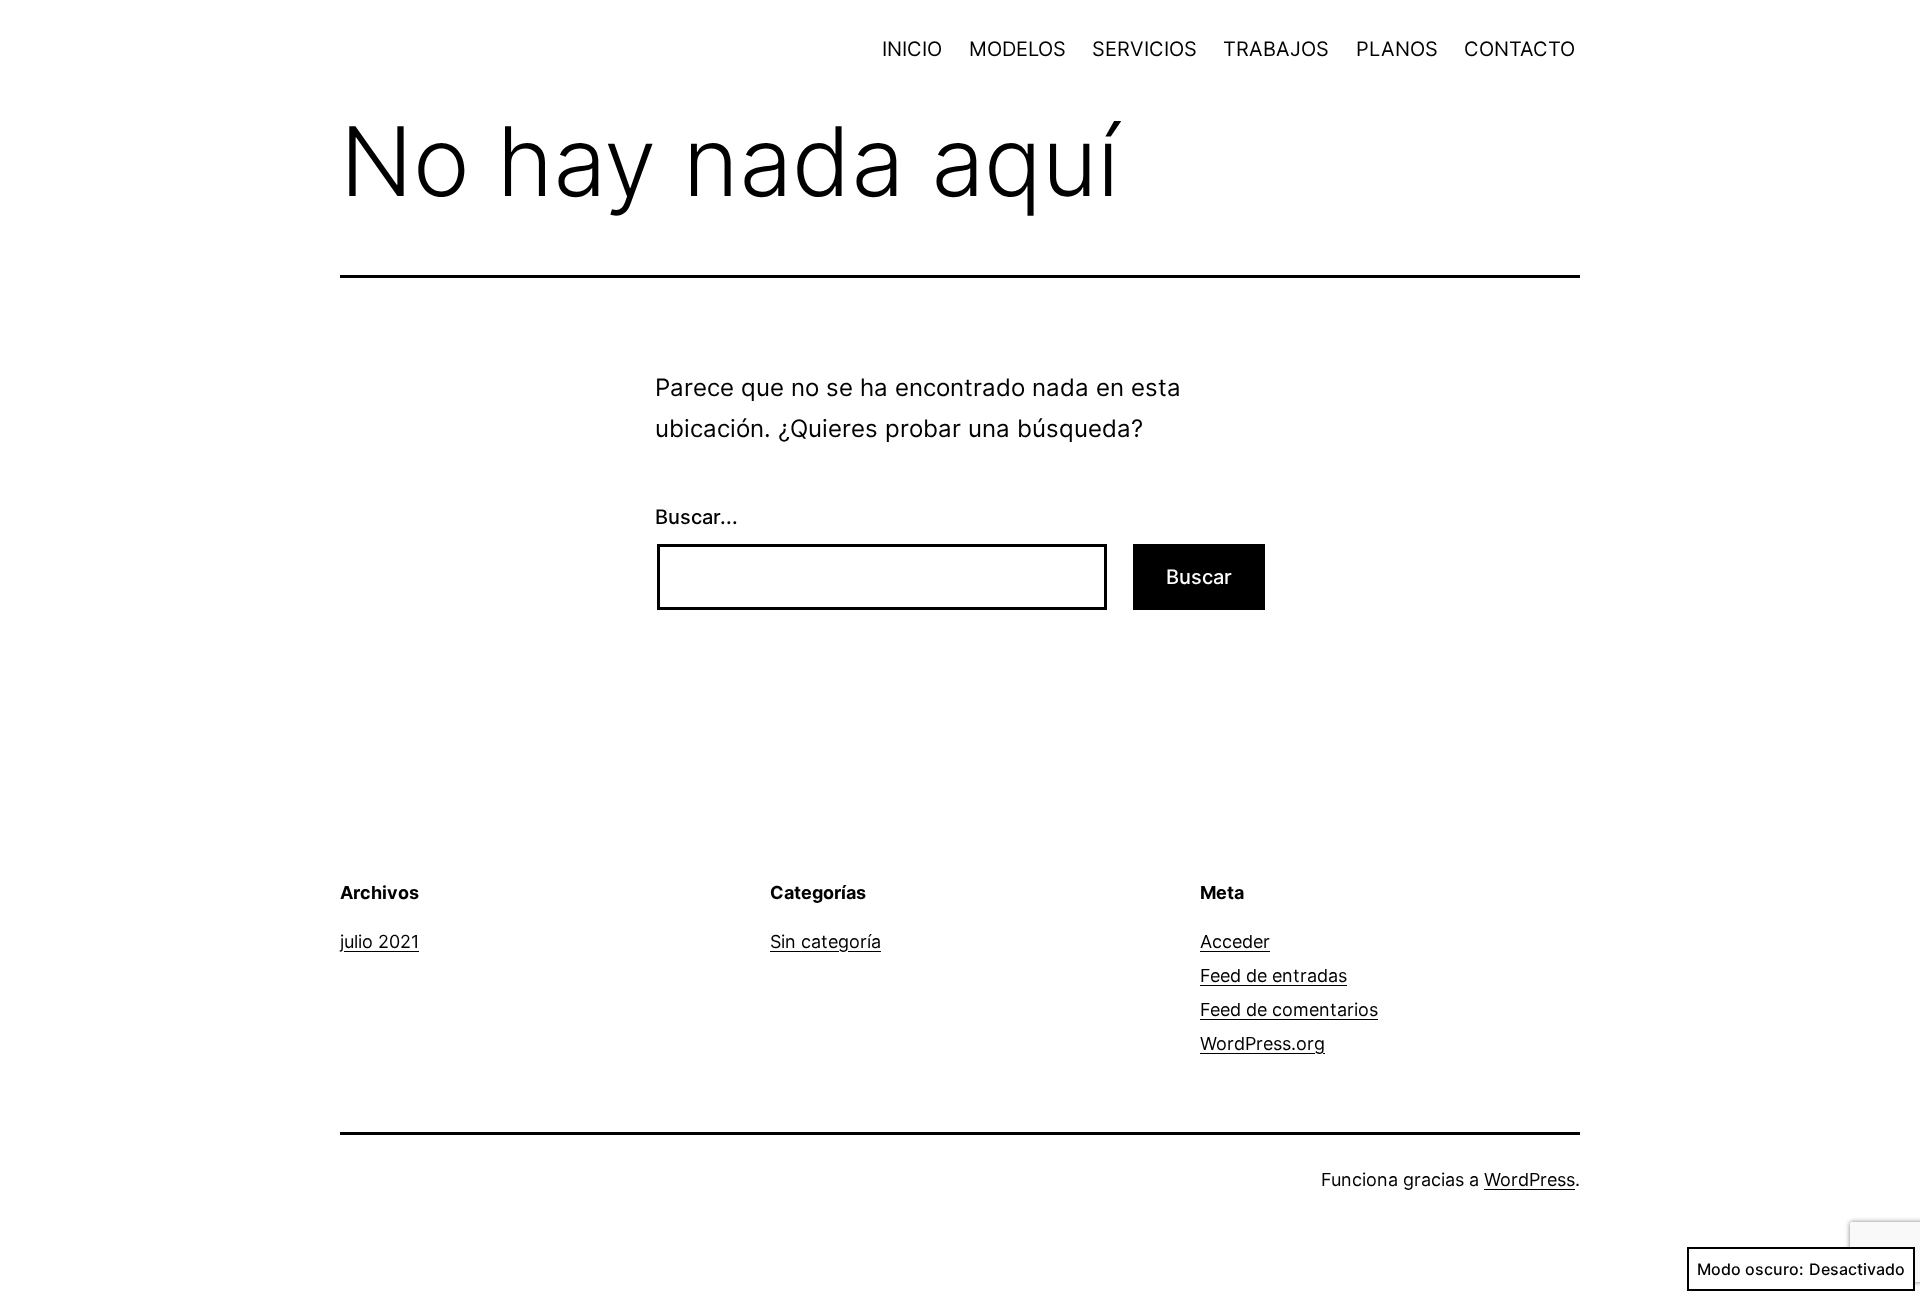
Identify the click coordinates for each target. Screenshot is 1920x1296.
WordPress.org (1262, 1043)
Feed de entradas (1273, 975)
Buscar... (696, 517)
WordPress (1529, 1179)
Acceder (1235, 941)
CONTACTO (1519, 49)
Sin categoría (825, 941)
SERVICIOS (1144, 49)
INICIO (912, 49)
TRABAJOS (1276, 49)
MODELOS (1017, 49)
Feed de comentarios (1289, 1009)
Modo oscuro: (1750, 1269)
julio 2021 (379, 941)
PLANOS (1397, 49)
